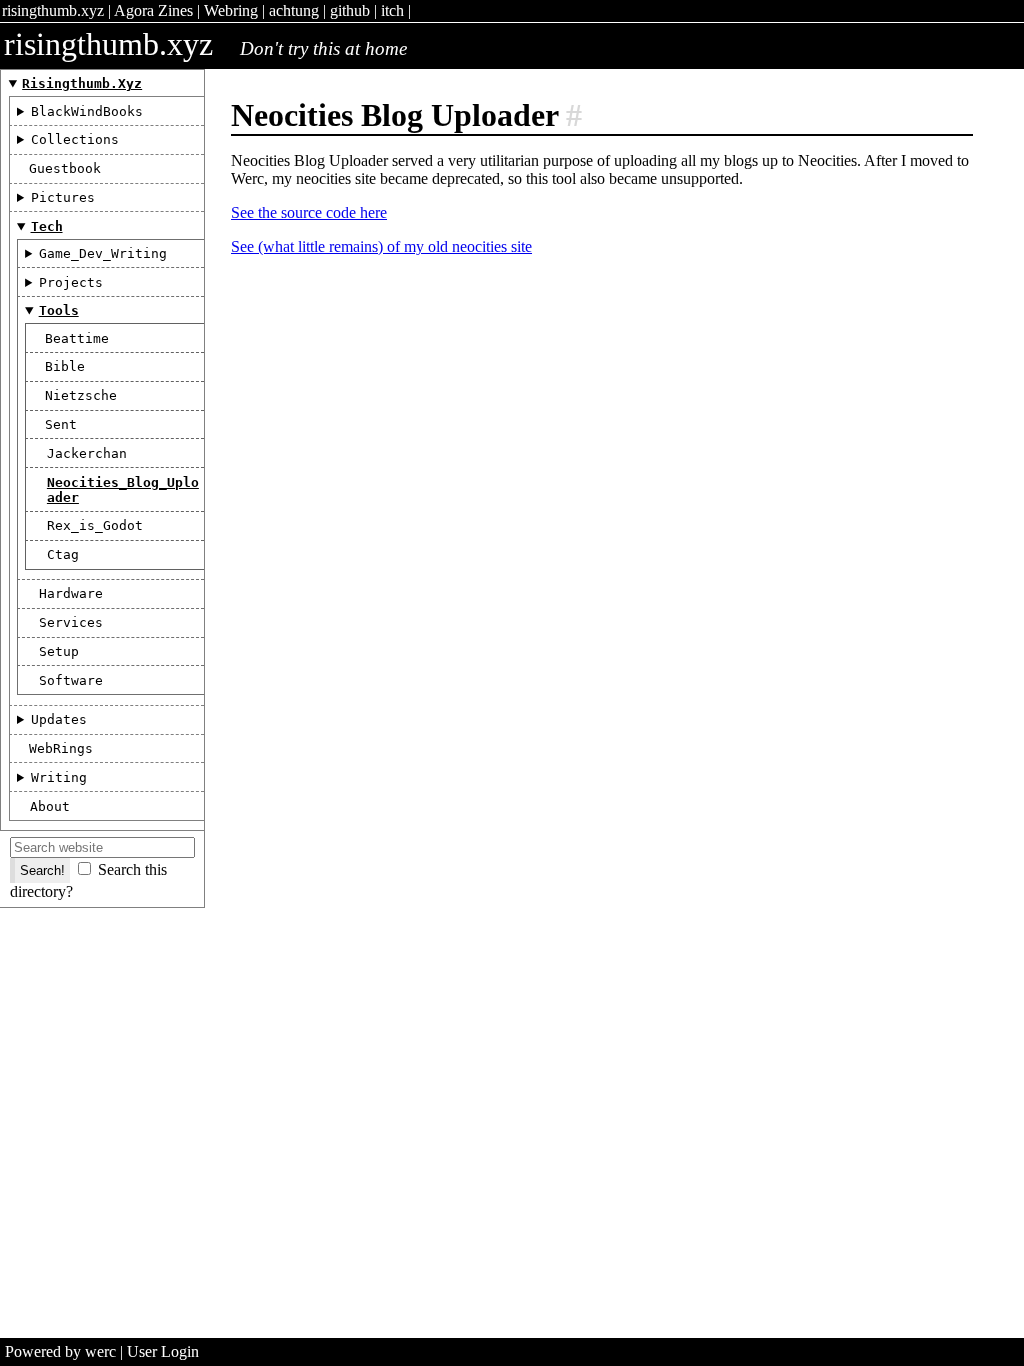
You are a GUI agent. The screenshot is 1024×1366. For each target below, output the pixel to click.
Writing (59, 777)
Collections (75, 139)
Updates (59, 719)
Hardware (71, 593)
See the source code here (309, 212)
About (50, 806)
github (350, 10)
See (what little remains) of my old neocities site (381, 246)
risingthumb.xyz (53, 10)
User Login (163, 1351)
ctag (63, 554)
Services (71, 622)
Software (71, 680)
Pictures (63, 197)
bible (65, 366)
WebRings (61, 748)
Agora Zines (153, 10)
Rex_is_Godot (95, 525)
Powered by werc (60, 1351)
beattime (77, 338)
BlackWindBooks (87, 111)
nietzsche (81, 395)
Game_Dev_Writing (103, 253)
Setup (59, 651)
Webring (231, 10)
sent (61, 424)
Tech (47, 226)
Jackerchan (87, 453)
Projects (71, 282)
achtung (294, 10)
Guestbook (65, 168)
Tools (59, 310)
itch (392, 10)
